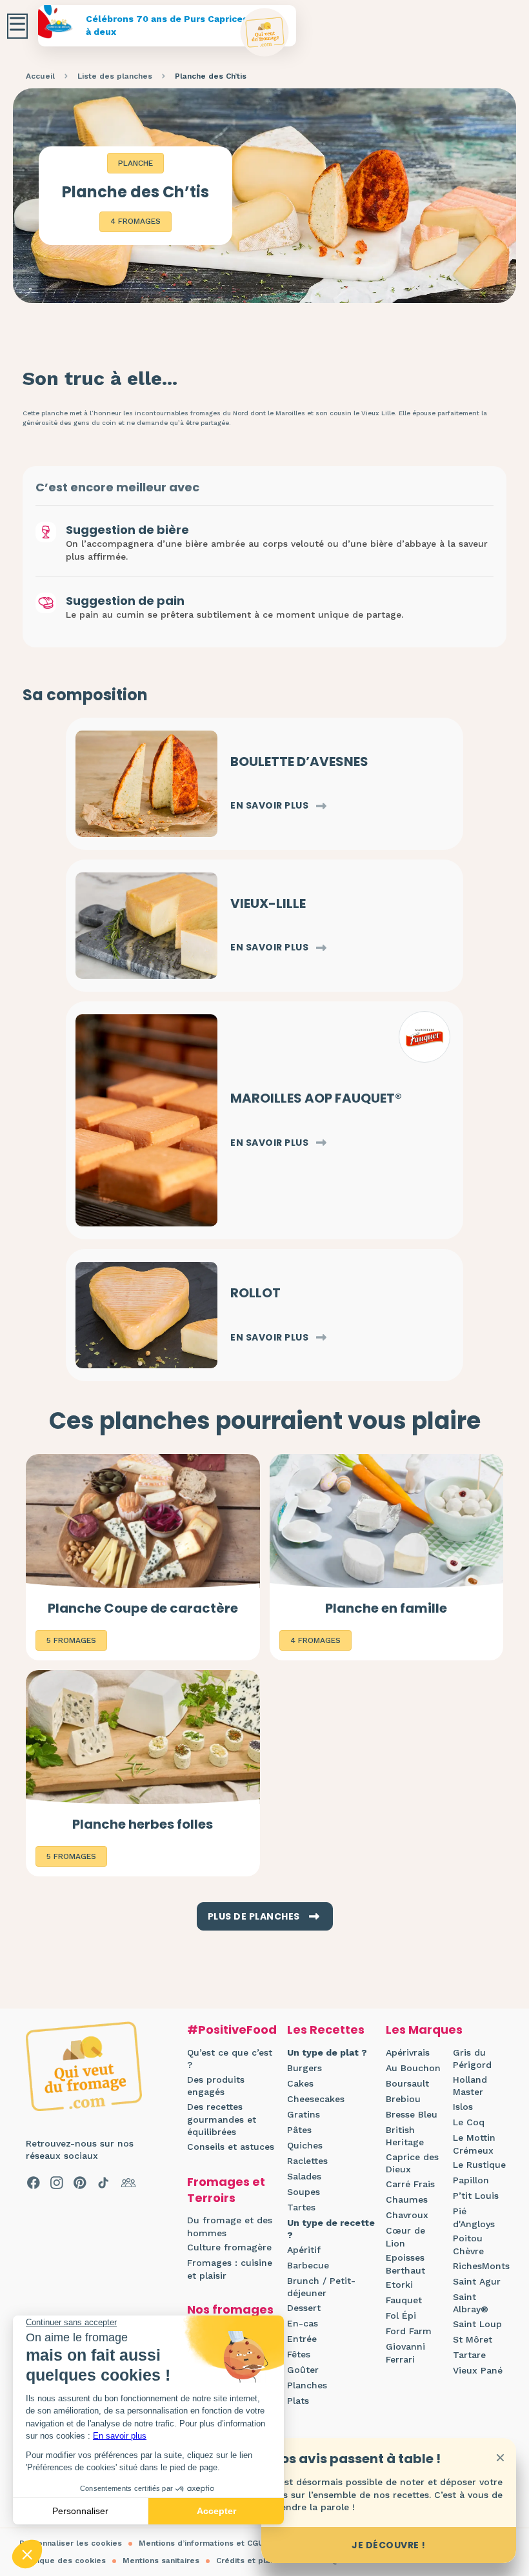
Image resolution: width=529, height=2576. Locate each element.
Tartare (469, 2355)
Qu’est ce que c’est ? (230, 2059)
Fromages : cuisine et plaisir (230, 2269)
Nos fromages (230, 2309)
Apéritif (304, 2250)
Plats (298, 2401)
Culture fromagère (229, 2247)
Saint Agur (477, 2281)
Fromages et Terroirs (226, 2190)
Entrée (302, 2339)
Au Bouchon (413, 2068)
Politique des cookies (63, 2561)
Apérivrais (408, 2052)
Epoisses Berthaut (405, 2264)
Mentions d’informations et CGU (201, 2543)
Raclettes (307, 2161)
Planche (135, 163)
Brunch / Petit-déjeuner (321, 2287)
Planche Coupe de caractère (143, 1608)
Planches (307, 2385)
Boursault (407, 2083)
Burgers (304, 2068)
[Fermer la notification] (500, 2457)
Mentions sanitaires (161, 2561)
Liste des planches (115, 76)
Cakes (300, 2083)
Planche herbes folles (143, 1824)
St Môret (473, 2339)
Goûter (303, 2370)
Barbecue (308, 2265)
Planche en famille (386, 1608)
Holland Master (470, 2086)
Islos (463, 2107)
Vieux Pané (478, 2370)
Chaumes (407, 2199)
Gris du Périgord (472, 2059)
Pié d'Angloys (474, 2217)
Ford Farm (409, 2331)
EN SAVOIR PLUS (269, 806)
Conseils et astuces (231, 2147)
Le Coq (469, 2122)
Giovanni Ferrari (405, 2353)
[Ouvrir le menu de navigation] (17, 26)
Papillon (471, 2180)
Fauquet (404, 2300)
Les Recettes (326, 2030)
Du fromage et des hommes (230, 2227)
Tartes (301, 2207)
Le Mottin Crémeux (474, 2144)
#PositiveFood (232, 2030)
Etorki (399, 2285)
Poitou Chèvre (468, 2245)
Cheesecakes (316, 2099)
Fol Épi (401, 2315)
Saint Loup (477, 2324)
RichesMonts (481, 2266)
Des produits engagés (216, 2086)
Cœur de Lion (405, 2237)
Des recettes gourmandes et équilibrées (222, 2119)
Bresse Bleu (412, 2114)
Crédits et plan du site (261, 2561)
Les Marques (424, 2030)
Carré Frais (410, 2184)
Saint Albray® (471, 2303)
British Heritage (405, 2136)
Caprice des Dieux (412, 2163)
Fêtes (299, 2354)
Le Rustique (479, 2165)
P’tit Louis (476, 2196)
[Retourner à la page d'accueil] (265, 33)
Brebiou (403, 2099)
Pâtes (299, 2130)
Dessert (304, 2308)
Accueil (40, 76)
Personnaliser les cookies (71, 2543)
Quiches (305, 2145)
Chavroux (407, 2215)
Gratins (304, 2114)
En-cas (303, 2323)
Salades (304, 2176)
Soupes (304, 2192)
